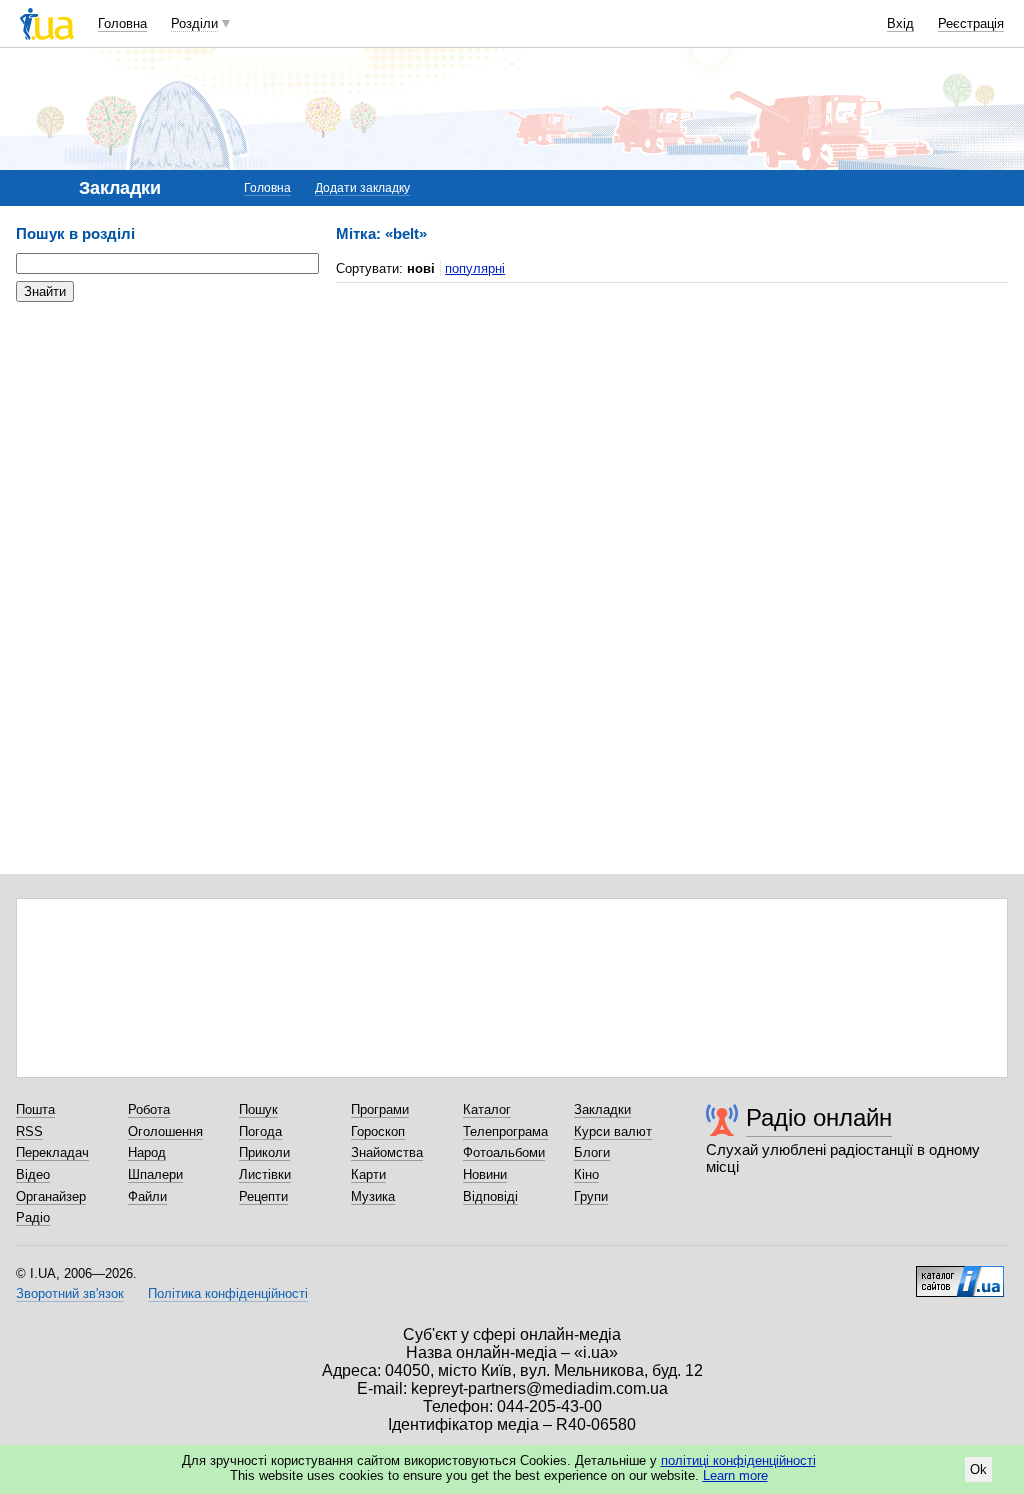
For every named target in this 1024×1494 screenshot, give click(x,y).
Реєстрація (971, 23)
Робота (149, 1109)
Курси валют (613, 1131)
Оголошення (165, 1131)
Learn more (735, 1475)
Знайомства (387, 1152)
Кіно (586, 1174)
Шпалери (155, 1174)
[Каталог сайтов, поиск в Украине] (960, 1274)
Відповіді (490, 1196)
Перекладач (52, 1152)
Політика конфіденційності (228, 1293)
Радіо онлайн (819, 1117)
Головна (122, 23)
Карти (368, 1174)
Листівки (265, 1174)
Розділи (194, 23)
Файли (147, 1196)
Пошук (258, 1109)
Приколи (264, 1152)
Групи (591, 1196)
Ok (978, 1469)
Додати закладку (362, 188)
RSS (29, 1131)
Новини (485, 1174)
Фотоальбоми (504, 1152)
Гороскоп (378, 1131)
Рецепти (263, 1196)
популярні (475, 268)
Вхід (900, 23)
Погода (260, 1131)
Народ (147, 1152)
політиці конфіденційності (738, 1460)
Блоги (592, 1152)
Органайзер (51, 1196)
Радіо (33, 1217)
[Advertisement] (166, 440)
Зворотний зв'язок (70, 1293)
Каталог (487, 1109)
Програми (380, 1109)
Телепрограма (505, 1131)
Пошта (35, 1109)
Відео (33, 1174)
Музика (373, 1196)
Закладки (602, 1109)
